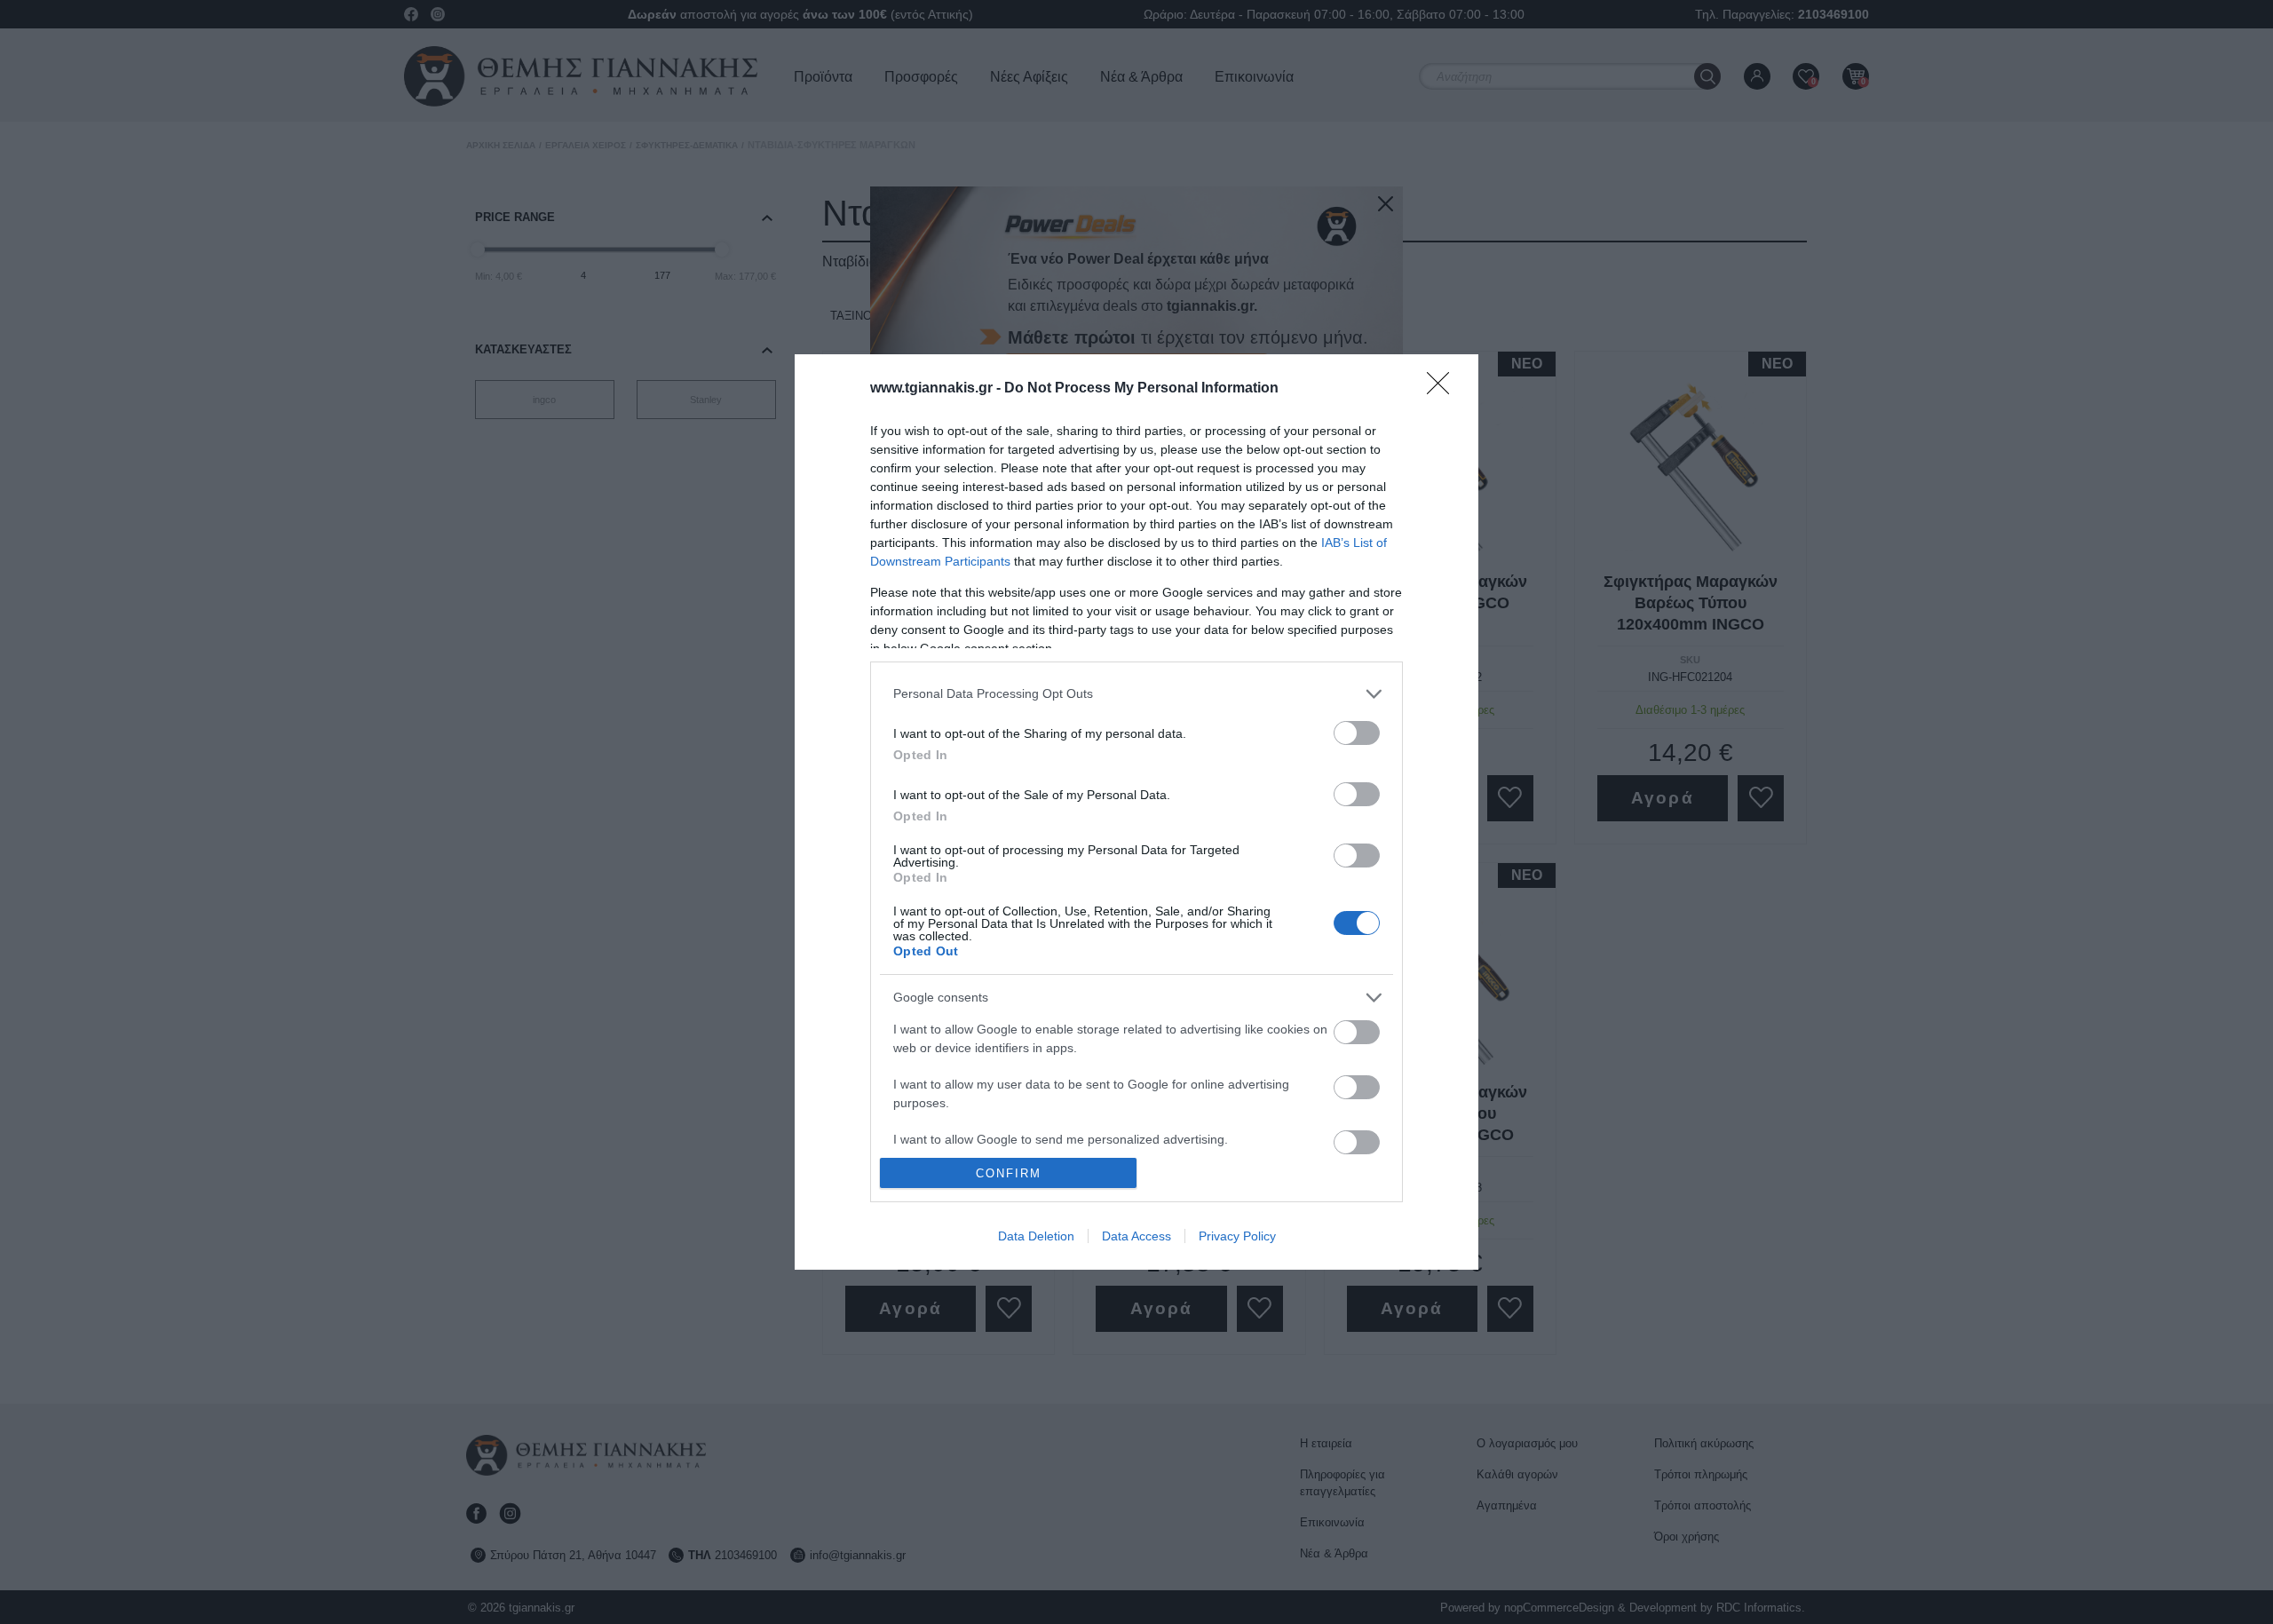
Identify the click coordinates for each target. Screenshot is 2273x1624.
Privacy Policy (1237, 1236)
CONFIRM (1009, 1173)
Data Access (1136, 1236)
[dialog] (1136, 812)
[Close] (1444, 389)
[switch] (1357, 733)
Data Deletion (1036, 1236)
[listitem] (1136, 694)
